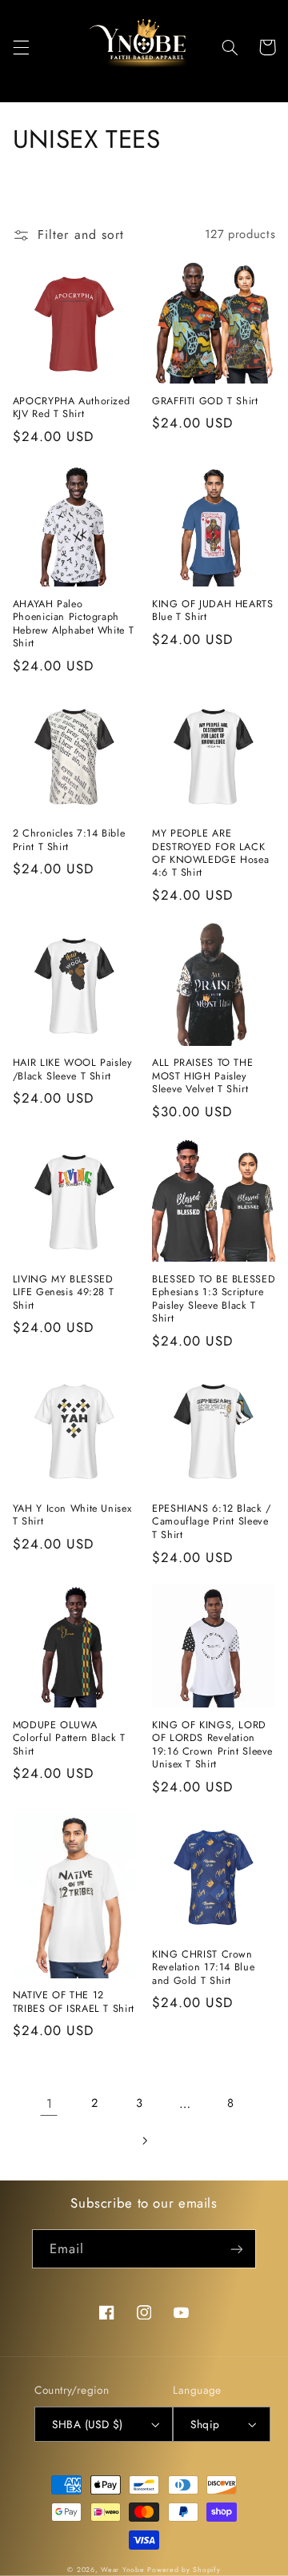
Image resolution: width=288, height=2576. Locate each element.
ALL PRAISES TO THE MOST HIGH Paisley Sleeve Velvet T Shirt (202, 1076)
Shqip (205, 2424)
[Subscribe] (237, 2249)
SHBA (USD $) (87, 2424)
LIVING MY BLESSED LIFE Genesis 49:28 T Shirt (64, 1292)
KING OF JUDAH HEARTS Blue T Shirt (213, 611)
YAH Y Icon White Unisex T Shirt (72, 1515)
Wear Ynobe (122, 2570)
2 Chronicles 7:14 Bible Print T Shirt (69, 840)
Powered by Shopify (184, 2570)
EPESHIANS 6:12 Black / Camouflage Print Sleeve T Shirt (212, 1522)
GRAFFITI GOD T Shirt (205, 401)
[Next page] (144, 2141)
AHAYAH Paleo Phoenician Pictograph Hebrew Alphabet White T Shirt (74, 624)
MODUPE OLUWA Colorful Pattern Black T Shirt (69, 1738)
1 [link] (50, 2103)
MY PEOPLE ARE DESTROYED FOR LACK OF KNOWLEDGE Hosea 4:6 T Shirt (210, 853)
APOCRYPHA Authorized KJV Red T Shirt (72, 408)
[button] (21, 47)
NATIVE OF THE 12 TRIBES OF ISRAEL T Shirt (74, 2002)
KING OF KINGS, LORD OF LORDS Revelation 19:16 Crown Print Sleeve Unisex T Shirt (212, 1745)
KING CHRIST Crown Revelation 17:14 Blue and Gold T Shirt (203, 1968)
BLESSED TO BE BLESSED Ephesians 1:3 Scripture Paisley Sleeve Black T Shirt (214, 1299)
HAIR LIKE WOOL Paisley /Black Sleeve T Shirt (73, 1069)
